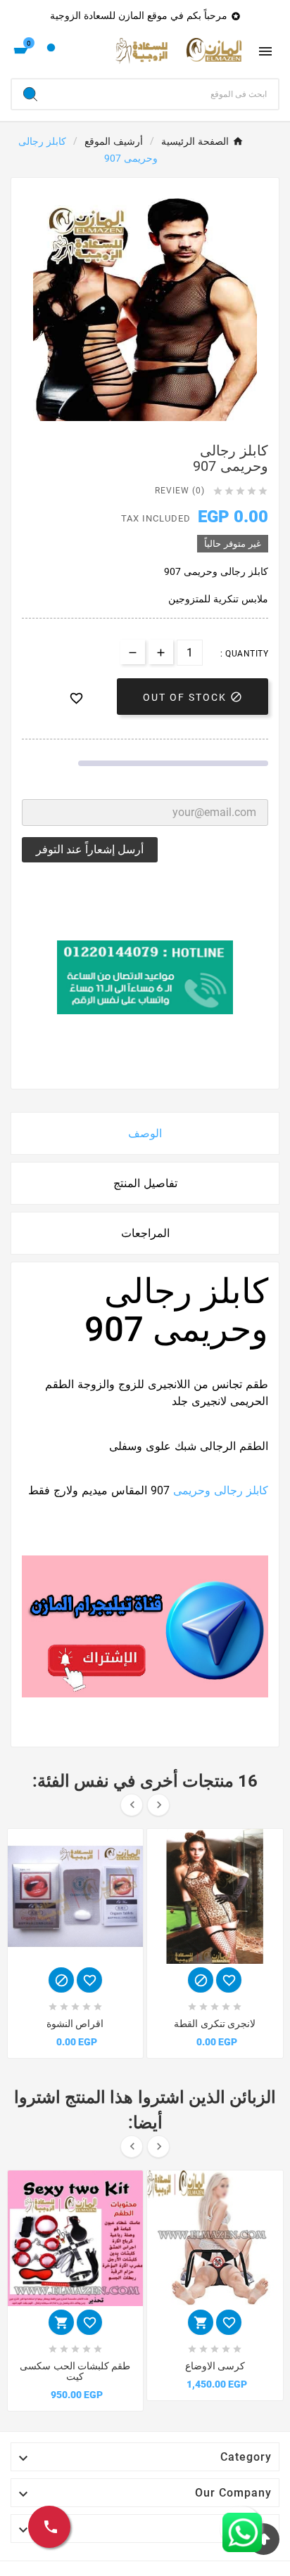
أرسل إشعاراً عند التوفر (90, 849)
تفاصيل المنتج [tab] (145, 1183)
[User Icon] (51, 51)
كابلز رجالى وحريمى (221, 1490)
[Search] (30, 94)
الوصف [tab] (145, 1133)
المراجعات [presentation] (145, 1233)
